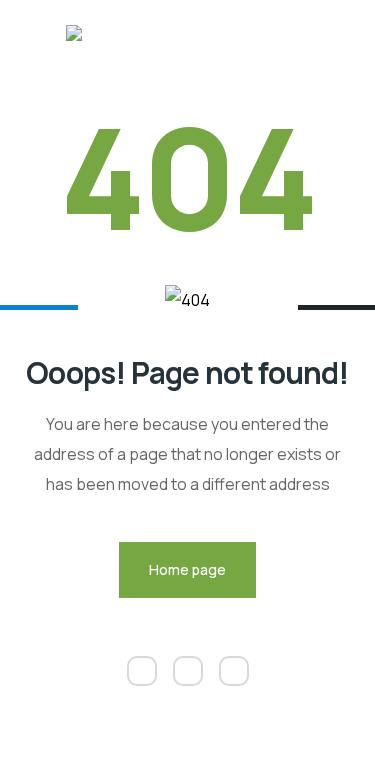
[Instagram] (188, 671)
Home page (187, 569)
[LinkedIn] (142, 671)
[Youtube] (234, 671)
